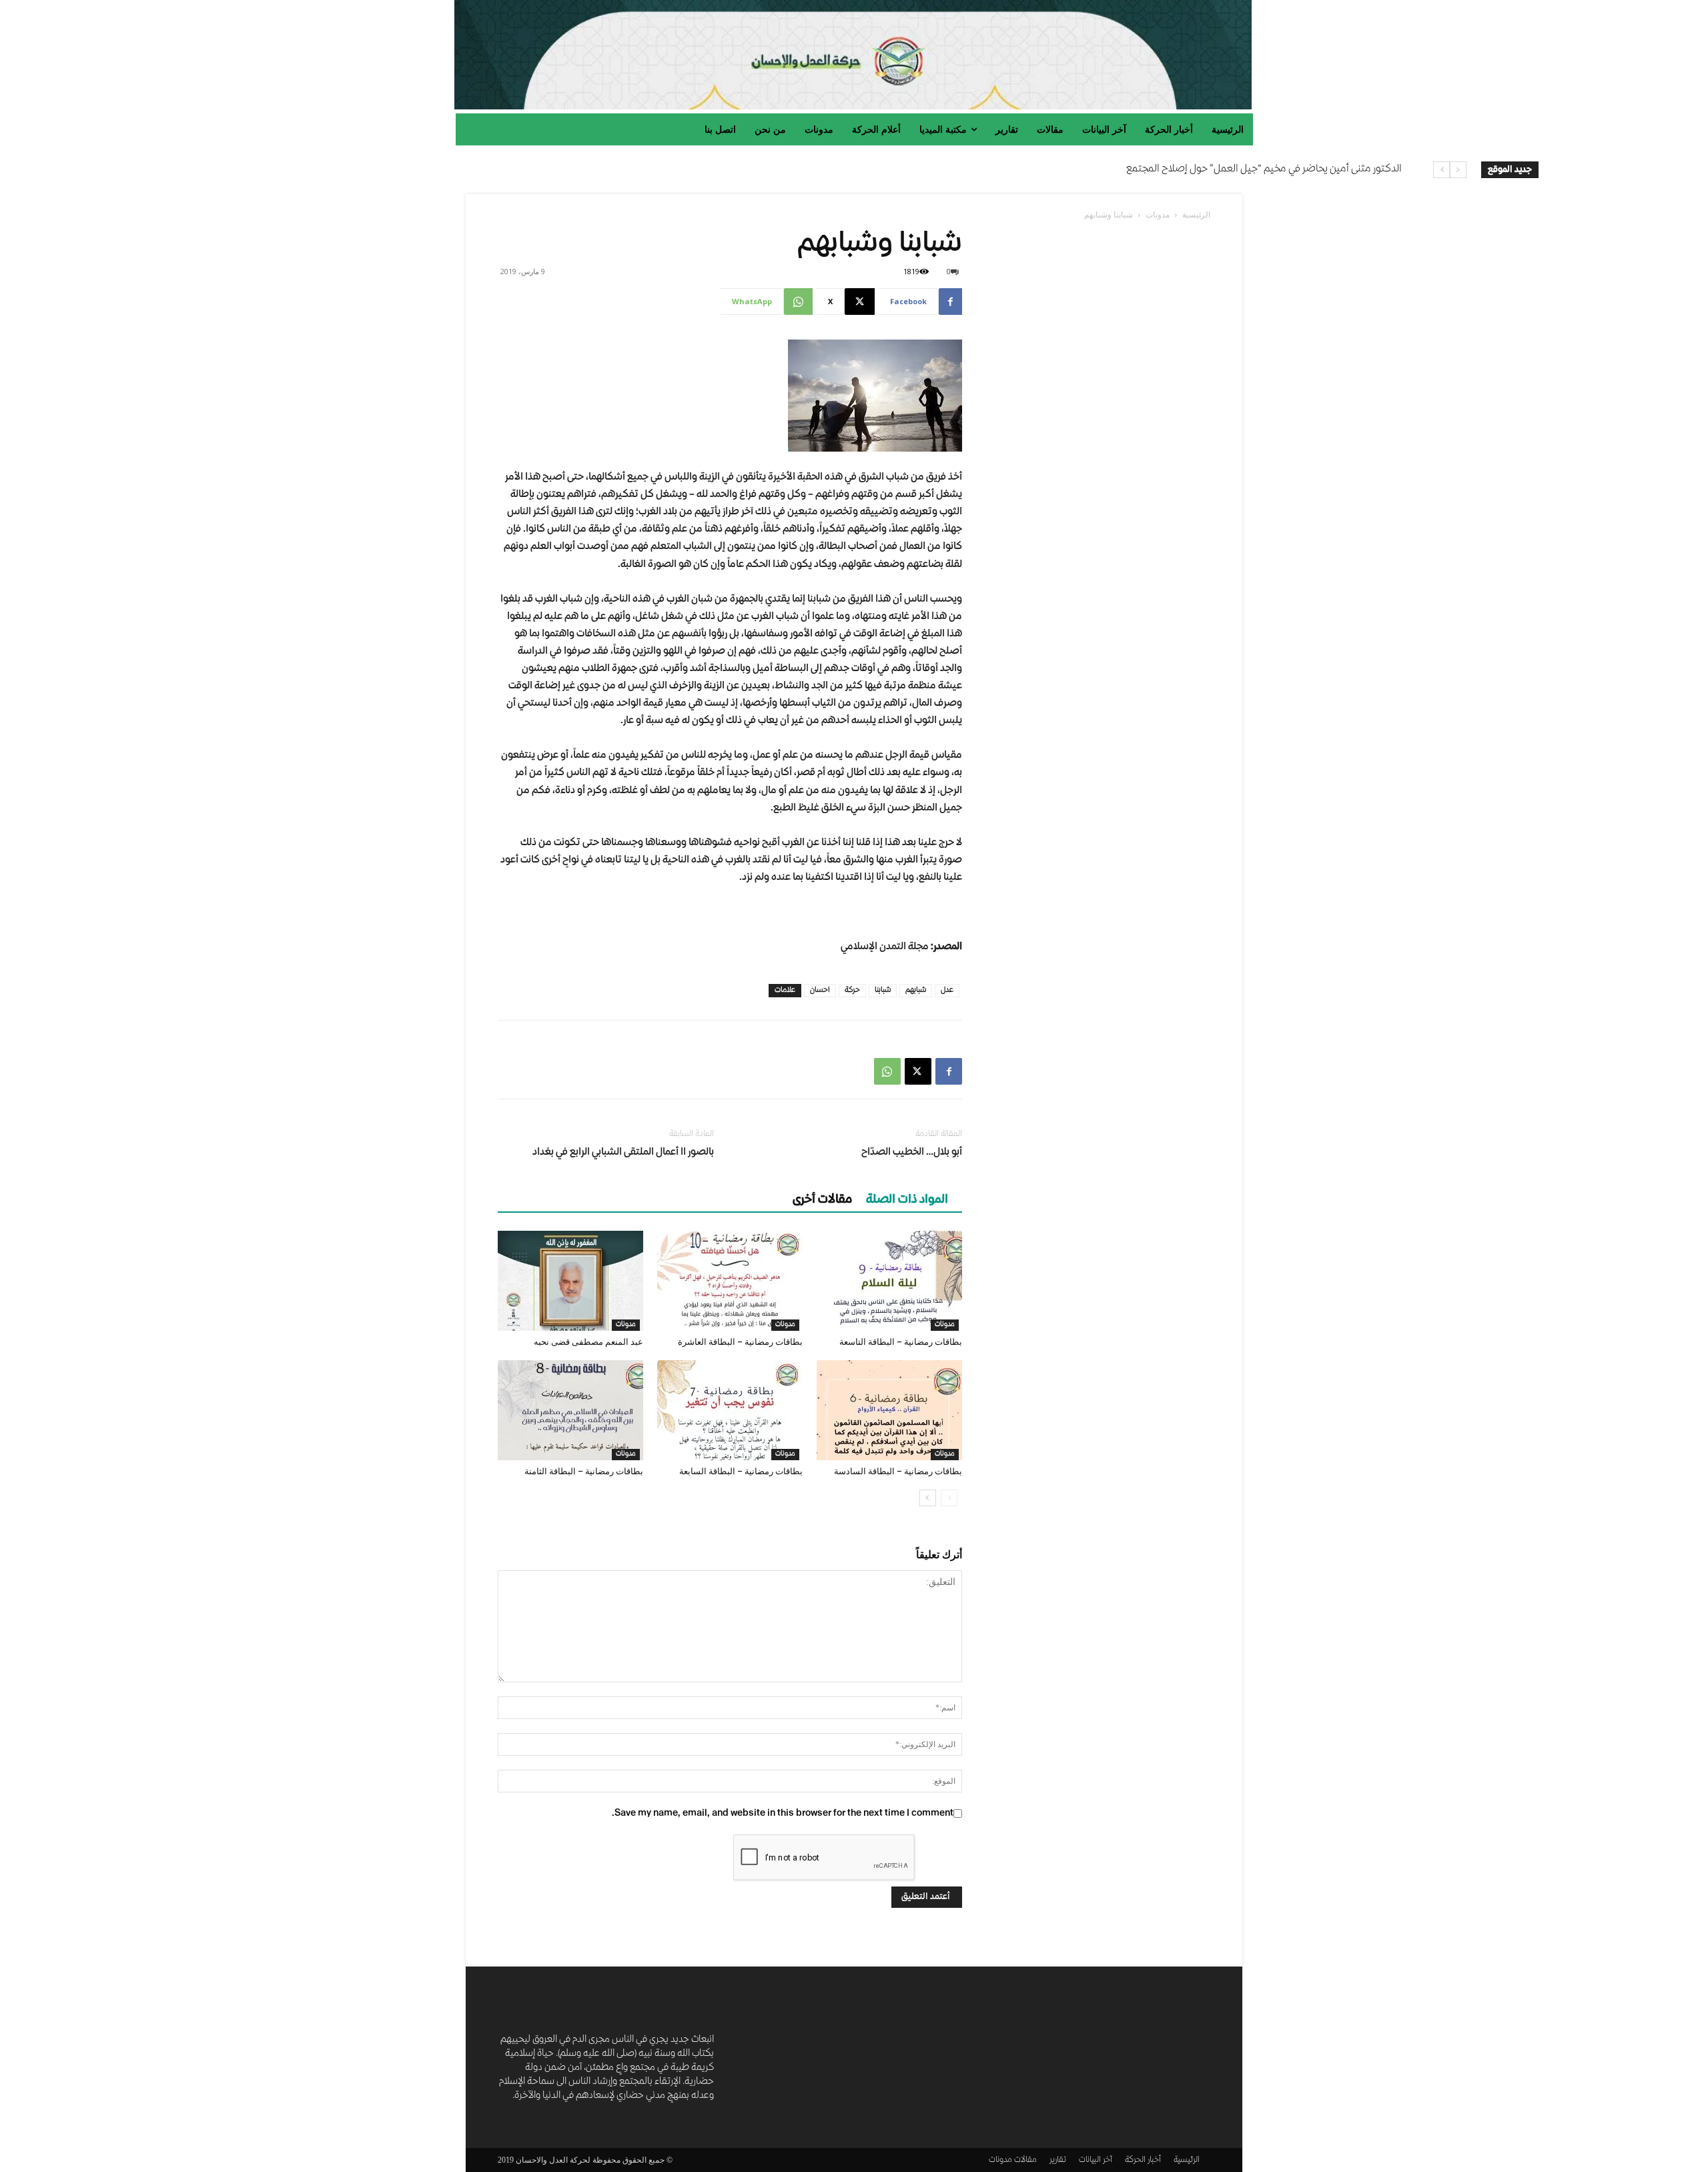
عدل (947, 990)
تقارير (1058, 2160)
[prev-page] (949, 1498)
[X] (918, 1071)
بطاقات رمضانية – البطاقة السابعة (741, 1471)
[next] (1441, 170)
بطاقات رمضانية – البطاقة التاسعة (901, 1342)
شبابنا (883, 990)
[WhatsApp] (887, 1071)
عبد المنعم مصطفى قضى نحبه (588, 1342)
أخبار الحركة (1143, 2160)
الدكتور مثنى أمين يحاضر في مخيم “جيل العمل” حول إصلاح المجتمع (1264, 169)
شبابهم (916, 990)
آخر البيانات (1096, 2160)
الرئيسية (1196, 214)
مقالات (1025, 2160)
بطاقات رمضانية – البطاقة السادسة (898, 1471)
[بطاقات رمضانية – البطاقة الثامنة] (570, 1410)
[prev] (1458, 170)
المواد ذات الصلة (907, 1200)
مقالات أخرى (822, 1200)
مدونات (1158, 214)
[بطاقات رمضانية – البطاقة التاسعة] (889, 1281)
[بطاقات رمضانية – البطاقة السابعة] (730, 1410)
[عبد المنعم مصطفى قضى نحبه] (570, 1281)
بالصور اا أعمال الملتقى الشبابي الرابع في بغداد (623, 1153)
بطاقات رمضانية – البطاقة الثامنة (584, 1471)
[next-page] (928, 1498)
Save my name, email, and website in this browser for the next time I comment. (783, 1813)
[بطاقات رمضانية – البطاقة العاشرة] (730, 1281)
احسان (820, 990)
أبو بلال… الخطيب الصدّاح (912, 1153)
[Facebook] (949, 1071)
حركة (852, 990)
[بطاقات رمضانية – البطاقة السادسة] (889, 1410)
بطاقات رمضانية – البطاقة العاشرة (740, 1342)
